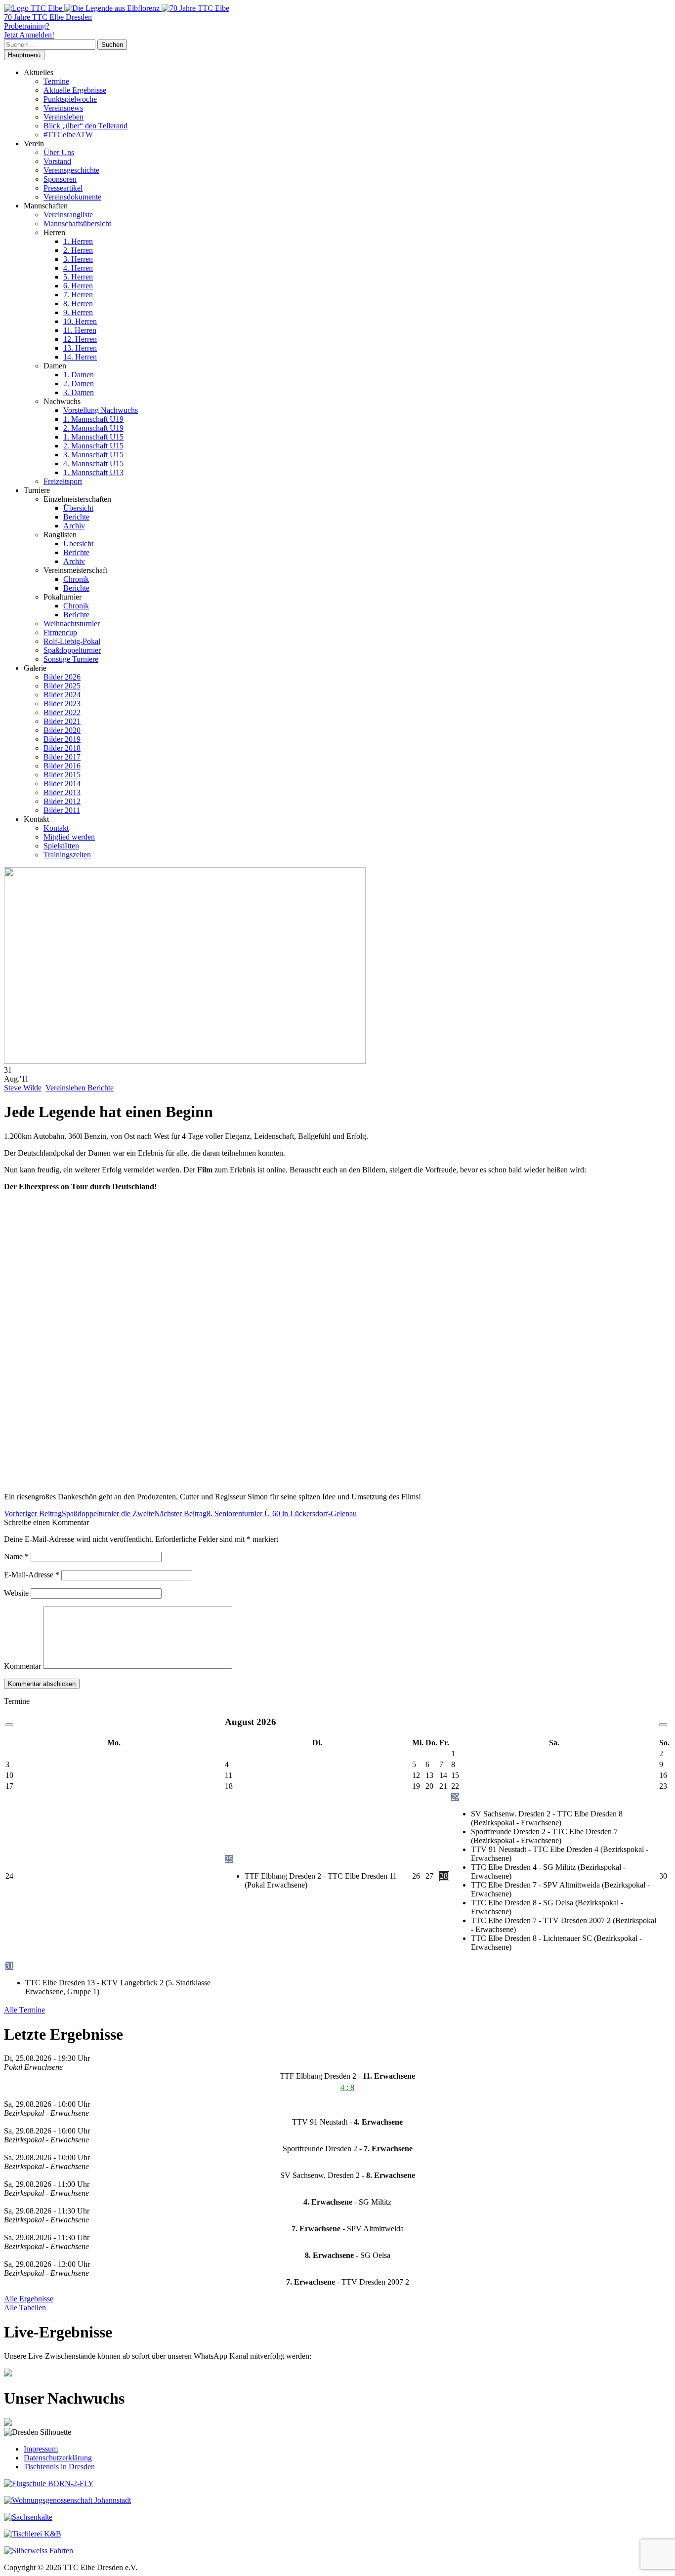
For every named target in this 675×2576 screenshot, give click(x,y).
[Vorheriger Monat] (9, 1725)
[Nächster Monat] (663, 1725)
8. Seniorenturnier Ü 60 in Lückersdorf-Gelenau (255, 1513)
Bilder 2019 (62, 739)
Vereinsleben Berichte (80, 1088)
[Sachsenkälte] (28, 2517)
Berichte (76, 517)
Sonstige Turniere (71, 659)
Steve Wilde (23, 1088)
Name (16, 1556)
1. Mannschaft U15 (93, 437)
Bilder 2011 (62, 810)
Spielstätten (61, 846)
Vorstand (57, 161)
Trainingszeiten (67, 855)
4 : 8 (347, 2087)
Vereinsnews (63, 108)
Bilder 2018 (62, 748)
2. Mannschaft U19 (93, 428)
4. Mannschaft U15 (93, 463)
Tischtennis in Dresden (59, 2467)
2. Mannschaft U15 (93, 446)
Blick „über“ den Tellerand (85, 126)
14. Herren (80, 357)
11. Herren (80, 330)
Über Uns (59, 152)
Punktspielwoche (70, 99)
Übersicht (78, 508)
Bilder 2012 (62, 801)
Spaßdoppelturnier (72, 650)
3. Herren (78, 259)
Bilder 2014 (62, 784)
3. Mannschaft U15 (93, 455)
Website (16, 1593)
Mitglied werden (69, 837)
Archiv (74, 526)
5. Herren (78, 277)
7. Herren (78, 295)
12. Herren (80, 339)
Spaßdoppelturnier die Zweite (79, 1513)
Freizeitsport (63, 481)
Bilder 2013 (62, 792)
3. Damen (79, 392)
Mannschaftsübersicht (77, 223)
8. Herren (78, 303)
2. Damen (79, 383)
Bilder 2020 (62, 730)
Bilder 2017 (62, 757)
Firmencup (60, 632)
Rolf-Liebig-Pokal (72, 641)
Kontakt (56, 828)
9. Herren (78, 312)
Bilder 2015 (62, 775)
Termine (56, 81)
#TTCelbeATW (68, 135)
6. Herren (78, 286)
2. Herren (78, 250)
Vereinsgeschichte (71, 170)
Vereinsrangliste (68, 215)
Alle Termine (24, 2010)
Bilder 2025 (62, 686)
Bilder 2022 (62, 712)
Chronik (76, 579)
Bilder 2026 (62, 677)
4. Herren (78, 268)
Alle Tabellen (25, 2308)
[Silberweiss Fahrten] (39, 2551)
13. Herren (80, 348)
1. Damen (79, 375)
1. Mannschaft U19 (93, 419)
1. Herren (78, 241)
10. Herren (80, 321)
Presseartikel (63, 188)
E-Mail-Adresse (32, 1575)
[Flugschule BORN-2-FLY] (49, 2483)
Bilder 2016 (62, 766)
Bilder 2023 (62, 704)
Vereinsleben (63, 117)
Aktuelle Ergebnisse (75, 90)
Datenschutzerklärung (58, 2458)
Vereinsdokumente (72, 197)
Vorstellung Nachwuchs (101, 410)
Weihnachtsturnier (72, 624)
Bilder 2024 (62, 695)
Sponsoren (60, 179)
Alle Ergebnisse (29, 2299)
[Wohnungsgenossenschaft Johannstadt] (67, 2500)
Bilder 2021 (62, 721)
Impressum (41, 2449)
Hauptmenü (24, 55)
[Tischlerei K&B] (33, 2534)
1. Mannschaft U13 (93, 472)
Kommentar (22, 1666)
